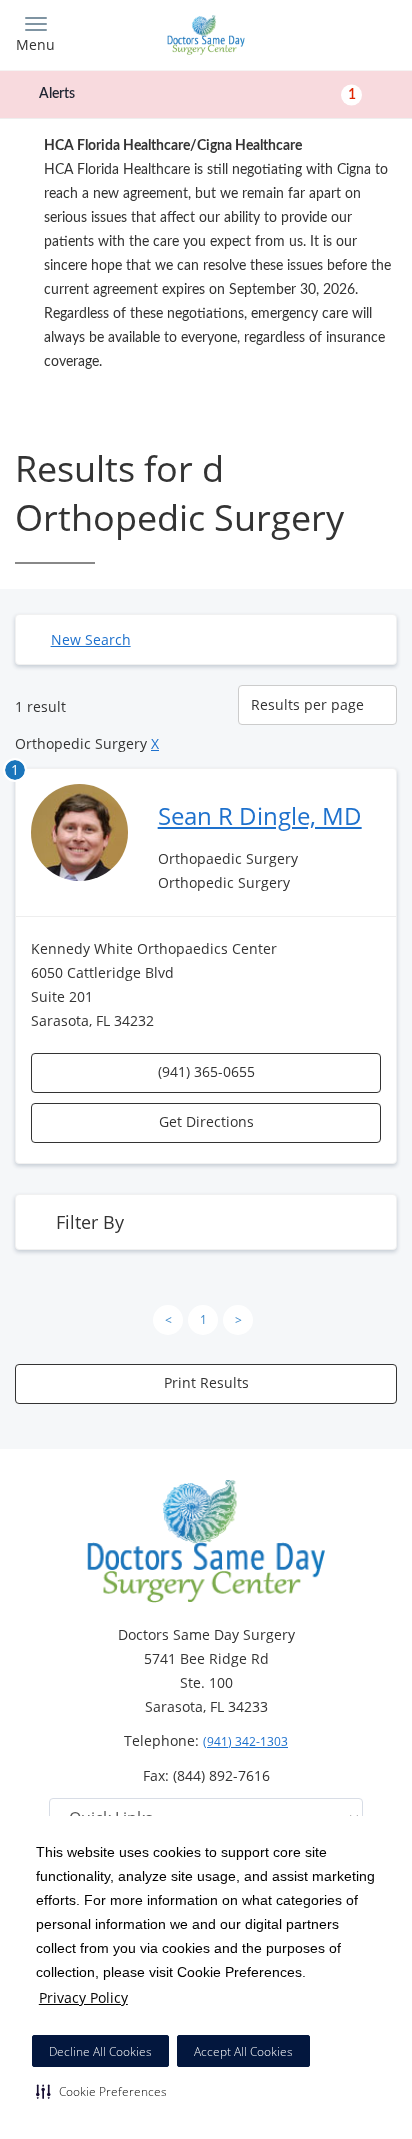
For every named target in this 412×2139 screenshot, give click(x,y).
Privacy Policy (83, 1997)
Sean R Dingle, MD (260, 815)
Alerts (197, 94)
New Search (91, 639)
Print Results (206, 1382)
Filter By (90, 1222)
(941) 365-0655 (206, 1071)
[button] (101, 2091)
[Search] (350, 32)
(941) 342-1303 (245, 1741)
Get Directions (206, 1121)
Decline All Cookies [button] (100, 2051)
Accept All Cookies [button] (243, 2051)
